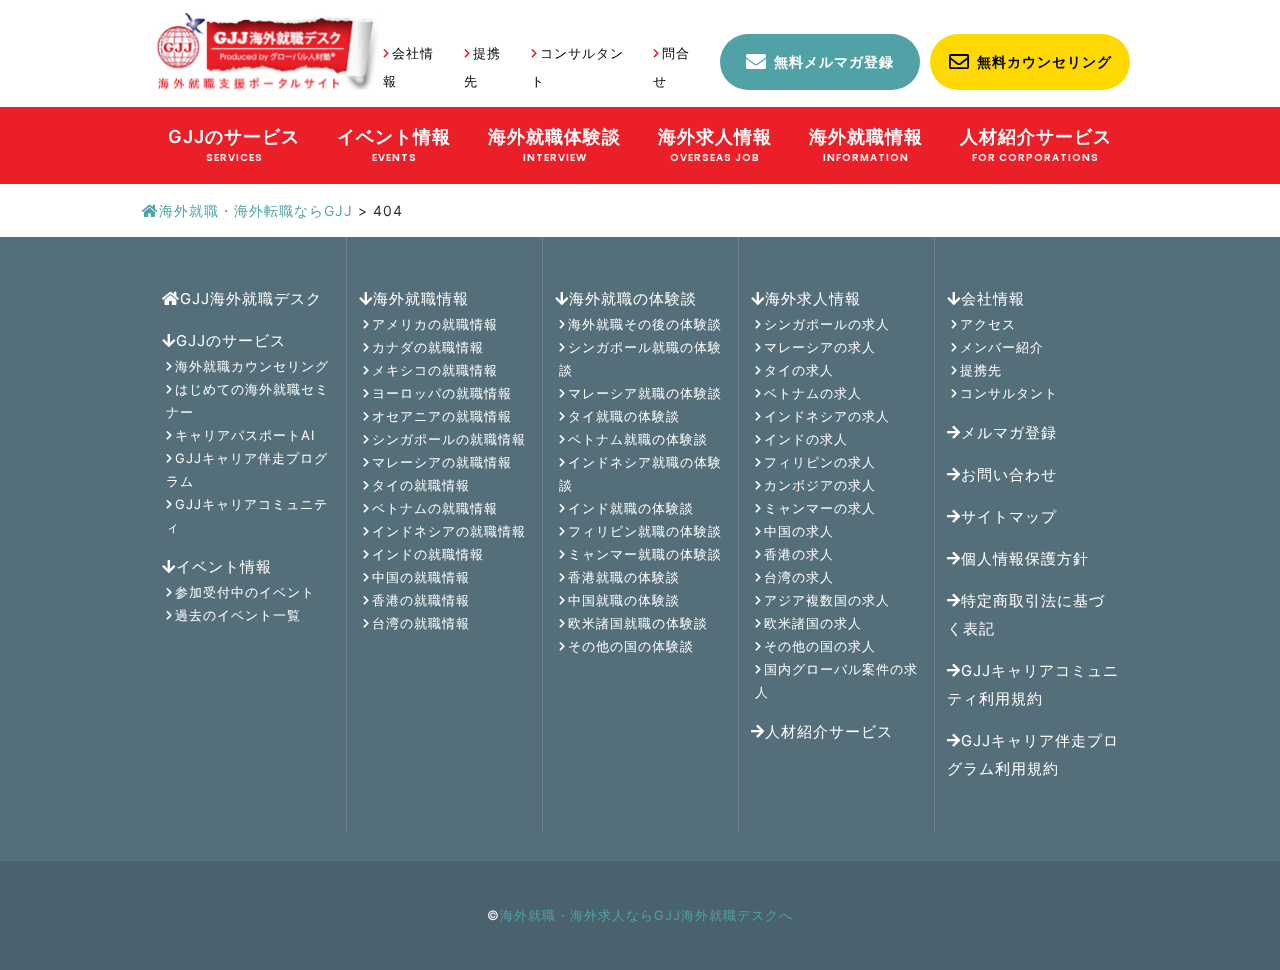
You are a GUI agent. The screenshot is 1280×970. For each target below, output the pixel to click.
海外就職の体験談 (633, 298)
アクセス (988, 324)
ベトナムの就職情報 (435, 508)
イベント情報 (224, 566)
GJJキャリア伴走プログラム (247, 469)
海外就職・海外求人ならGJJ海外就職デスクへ (646, 915)
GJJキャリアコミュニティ (247, 515)
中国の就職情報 (421, 577)
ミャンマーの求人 (820, 508)
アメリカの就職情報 (435, 324)
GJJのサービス (231, 340)
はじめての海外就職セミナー (247, 400)
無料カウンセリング (1044, 61)
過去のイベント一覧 (238, 615)
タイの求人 (799, 370)
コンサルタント (1009, 393)
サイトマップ (1009, 516)
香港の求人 (799, 554)
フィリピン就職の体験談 (645, 531)
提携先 (981, 370)
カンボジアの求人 (820, 485)
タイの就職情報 (421, 485)
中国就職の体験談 (624, 600)
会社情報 (993, 298)
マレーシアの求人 (820, 347)
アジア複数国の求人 (827, 600)
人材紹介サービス (829, 731)
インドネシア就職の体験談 (640, 473)
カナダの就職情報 (428, 347)
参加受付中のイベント (245, 592)
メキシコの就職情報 (435, 370)
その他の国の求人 (820, 646)
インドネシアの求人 (827, 416)
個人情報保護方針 (1025, 558)
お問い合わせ (1009, 474)
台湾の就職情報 (421, 623)
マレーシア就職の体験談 (645, 393)
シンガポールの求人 (827, 324)
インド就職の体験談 (631, 508)
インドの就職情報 (428, 554)
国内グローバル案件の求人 (836, 680)
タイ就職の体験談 (624, 416)
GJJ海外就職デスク (251, 298)
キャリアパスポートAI (245, 435)
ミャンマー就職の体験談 (645, 554)
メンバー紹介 (1002, 347)
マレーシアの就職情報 (442, 462)
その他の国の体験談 (631, 646)
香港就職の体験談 (624, 577)
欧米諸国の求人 (813, 623)
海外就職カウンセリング (252, 366)
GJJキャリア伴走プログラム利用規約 (1033, 754)
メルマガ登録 (1009, 432)
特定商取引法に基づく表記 (1026, 614)
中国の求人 (799, 531)
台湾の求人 (799, 577)
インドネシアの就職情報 (449, 531)
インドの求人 (806, 439)
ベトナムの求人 (813, 393)
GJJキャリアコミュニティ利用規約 (1033, 684)
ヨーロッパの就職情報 (442, 393)
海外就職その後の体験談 (645, 324)
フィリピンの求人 (820, 462)
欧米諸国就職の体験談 (638, 623)
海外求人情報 (813, 298)
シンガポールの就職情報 (449, 439)
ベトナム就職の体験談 (638, 439)
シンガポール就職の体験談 (640, 358)
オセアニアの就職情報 (442, 416)
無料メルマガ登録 (834, 61)
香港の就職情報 (421, 600)
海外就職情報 (421, 298)
